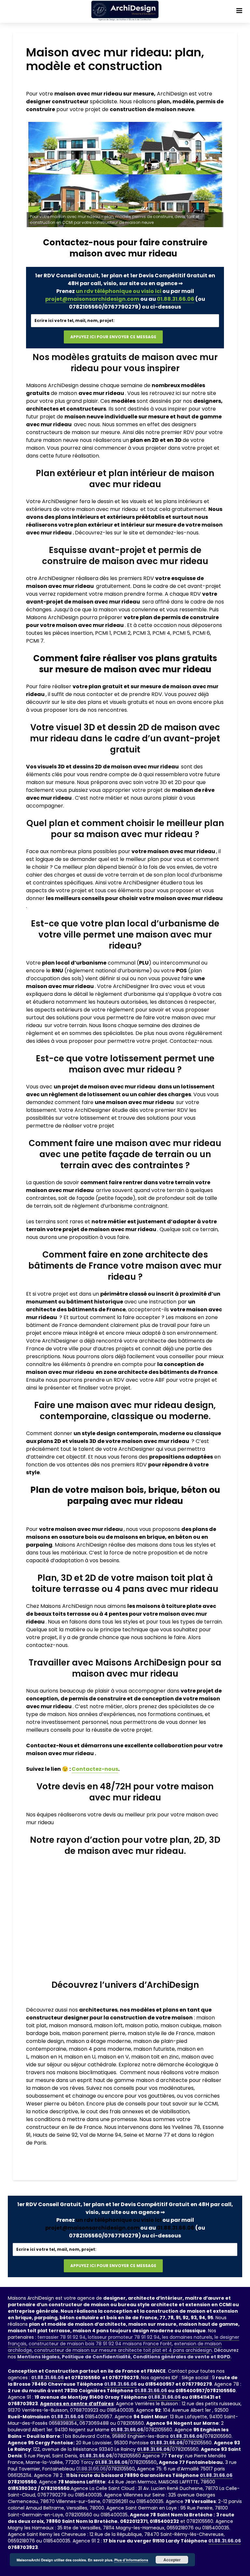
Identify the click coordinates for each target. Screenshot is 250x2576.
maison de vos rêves (58, 2088)
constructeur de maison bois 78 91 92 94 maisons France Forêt (100, 2344)
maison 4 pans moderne (100, 2049)
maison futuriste (154, 2049)
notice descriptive (55, 2111)
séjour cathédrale (94, 2065)
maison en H (46, 2057)
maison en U (80, 2057)
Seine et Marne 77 (147, 2135)
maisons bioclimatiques (86, 2072)
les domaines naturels (187, 2337)
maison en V (113, 2057)
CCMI (211, 2104)
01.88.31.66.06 (176, 299)
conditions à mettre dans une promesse (86, 2119)
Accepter (172, 2560)
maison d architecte (162, 2080)
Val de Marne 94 (101, 2135)
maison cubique (181, 2025)
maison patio (142, 2025)
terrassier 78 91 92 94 (62, 2337)
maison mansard (70, 2025)
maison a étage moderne (98, 2041)
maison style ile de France (161, 2033)
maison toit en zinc (155, 2057)
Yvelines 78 (186, 2127)
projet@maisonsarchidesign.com (92, 299)
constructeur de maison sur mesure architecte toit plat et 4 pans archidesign (123, 2350)
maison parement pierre (94, 2033)
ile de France (85, 2127)
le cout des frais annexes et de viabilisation (135, 2111)
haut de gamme (114, 2080)
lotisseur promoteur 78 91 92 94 (124, 2337)
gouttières (161, 2096)
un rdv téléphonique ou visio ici (119, 291)
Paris (40, 2143)
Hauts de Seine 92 (55, 2135)
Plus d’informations (131, 2560)
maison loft (108, 2025)
